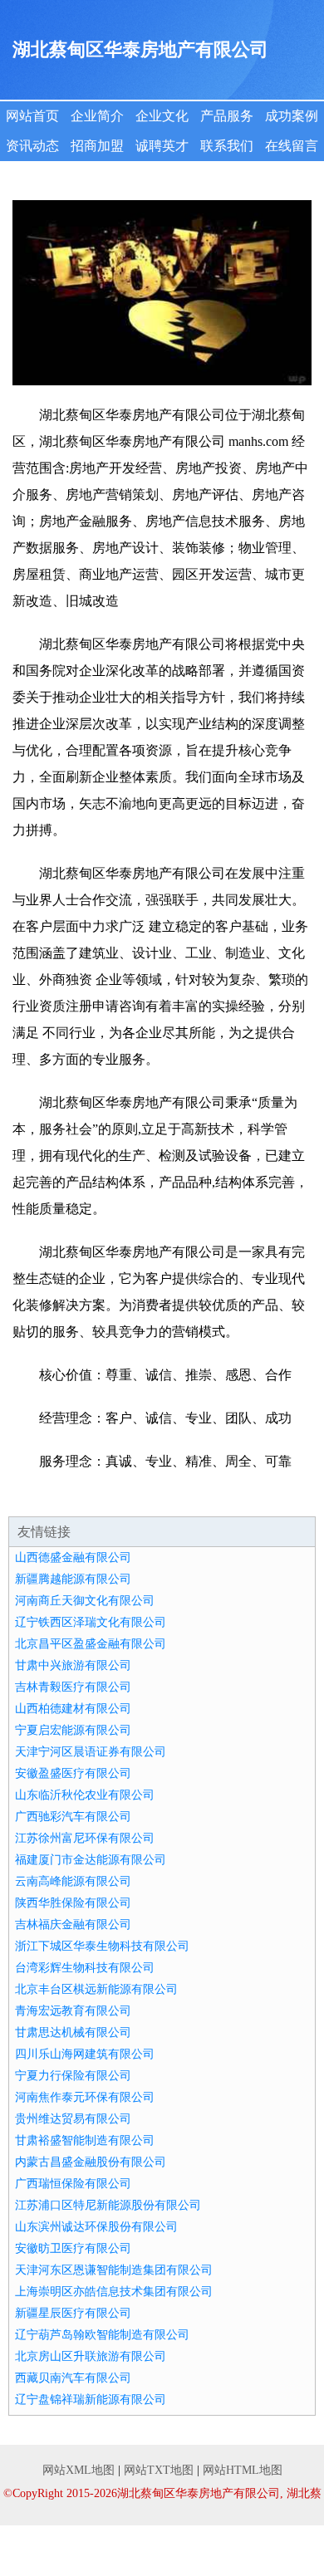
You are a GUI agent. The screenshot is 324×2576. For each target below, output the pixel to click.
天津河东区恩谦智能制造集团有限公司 (114, 2270)
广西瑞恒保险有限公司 (73, 2184)
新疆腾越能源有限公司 (73, 1579)
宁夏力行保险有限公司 (73, 2076)
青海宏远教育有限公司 (73, 2011)
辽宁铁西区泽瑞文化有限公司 (91, 1622)
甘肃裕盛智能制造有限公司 (85, 2140)
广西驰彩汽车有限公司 (73, 1817)
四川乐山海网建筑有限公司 (85, 2054)
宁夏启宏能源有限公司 (73, 1730)
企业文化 (162, 116)
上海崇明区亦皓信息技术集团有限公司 (114, 2292)
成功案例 (292, 116)
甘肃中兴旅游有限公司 (73, 1665)
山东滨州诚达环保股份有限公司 (96, 2227)
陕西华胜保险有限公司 (73, 1903)
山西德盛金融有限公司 (73, 1557)
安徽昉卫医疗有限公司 (73, 2248)
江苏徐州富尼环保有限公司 (85, 1838)
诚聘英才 (162, 146)
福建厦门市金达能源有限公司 (91, 1860)
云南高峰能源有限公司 (73, 1881)
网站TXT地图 (159, 2470)
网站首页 (32, 116)
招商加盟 (97, 146)
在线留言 (292, 146)
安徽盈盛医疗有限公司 (73, 1773)
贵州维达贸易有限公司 (73, 2119)
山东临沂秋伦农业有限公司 (85, 1795)
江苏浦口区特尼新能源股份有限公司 (108, 2205)
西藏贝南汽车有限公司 (73, 2378)
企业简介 (97, 116)
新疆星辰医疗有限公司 (73, 2313)
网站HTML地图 (243, 2470)
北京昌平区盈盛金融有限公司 (91, 1644)
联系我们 (227, 146)
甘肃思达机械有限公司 (73, 2032)
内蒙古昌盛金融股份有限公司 (91, 2162)
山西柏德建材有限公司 (73, 1709)
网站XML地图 (79, 2470)
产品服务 (227, 116)
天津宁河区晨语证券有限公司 (91, 1752)
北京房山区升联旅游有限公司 (91, 2356)
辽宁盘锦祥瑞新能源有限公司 (91, 2400)
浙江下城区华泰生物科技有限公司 (102, 1946)
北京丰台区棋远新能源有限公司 (96, 1989)
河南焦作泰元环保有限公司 (85, 2097)
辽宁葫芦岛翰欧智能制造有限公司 (102, 2335)
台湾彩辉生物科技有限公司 (85, 1968)
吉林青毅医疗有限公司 (73, 1687)
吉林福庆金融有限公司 (73, 1925)
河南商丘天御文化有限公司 (85, 1601)
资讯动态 (32, 146)
